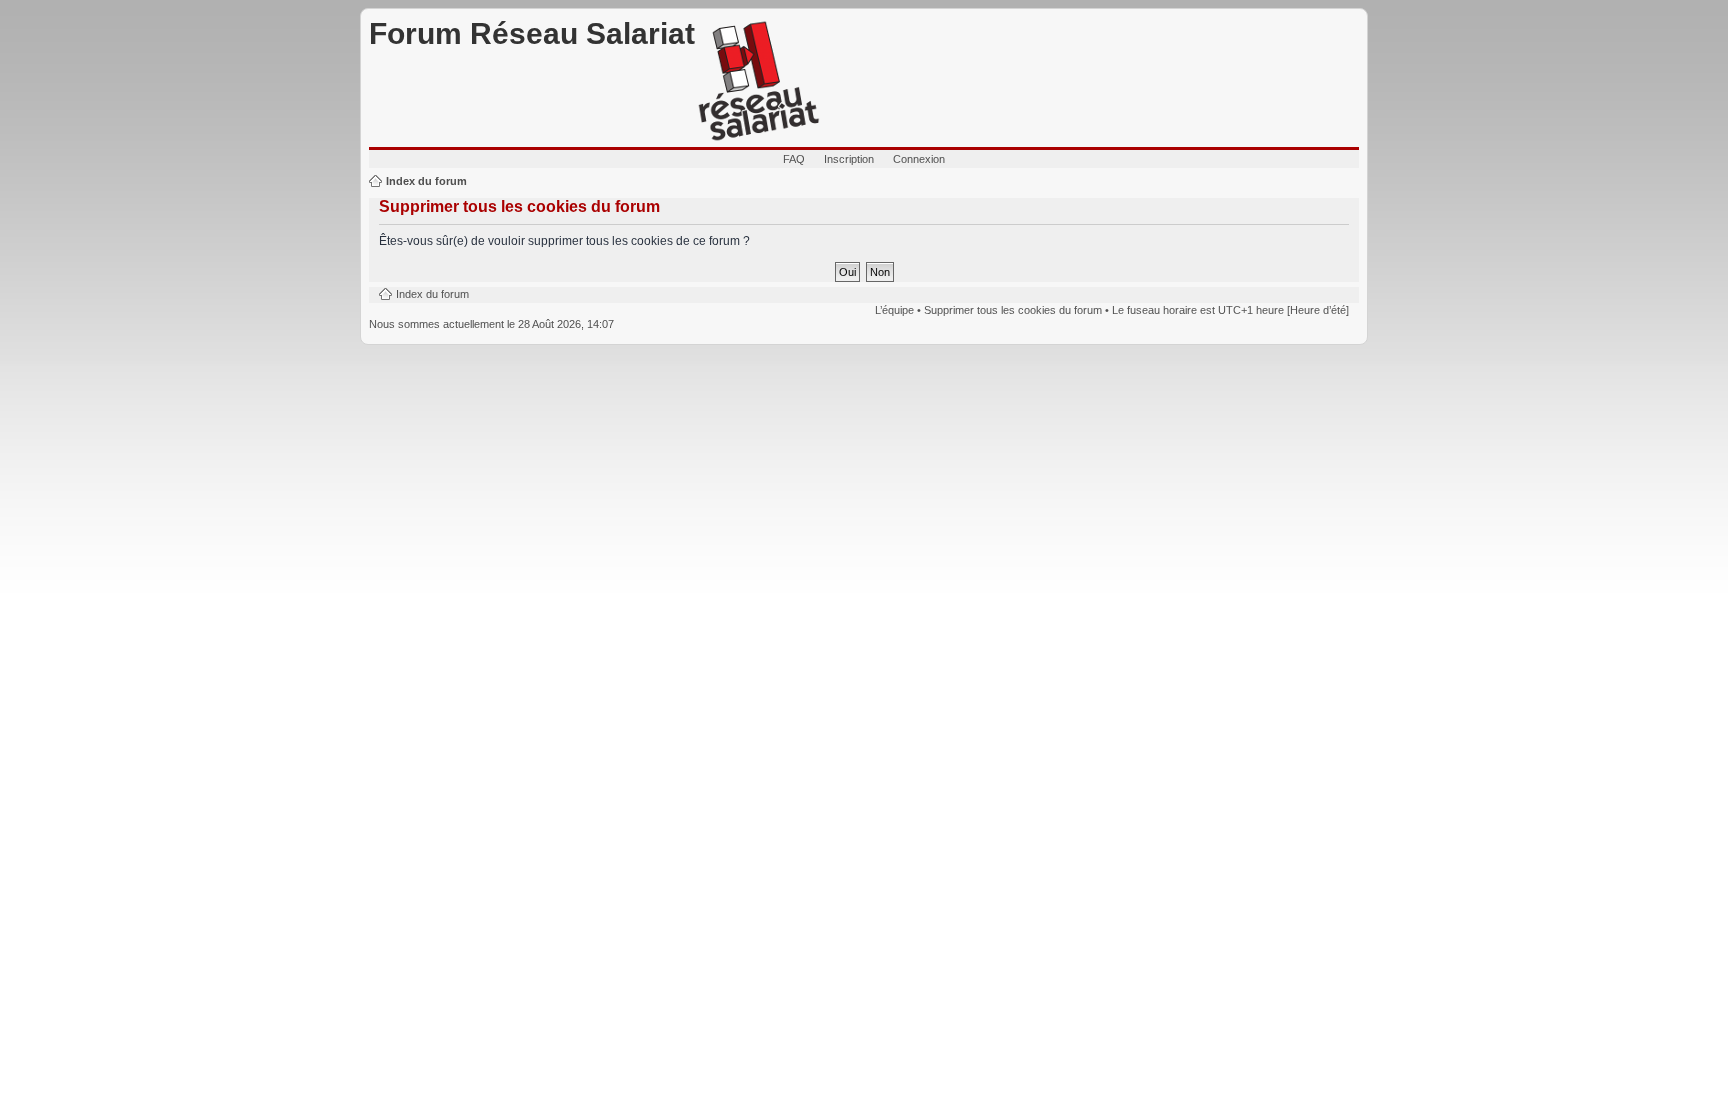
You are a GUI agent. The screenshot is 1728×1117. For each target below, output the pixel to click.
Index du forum (426, 181)
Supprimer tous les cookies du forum (1013, 310)
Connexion (919, 159)
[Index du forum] (759, 82)
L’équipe (894, 310)
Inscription (849, 159)
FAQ (794, 159)
